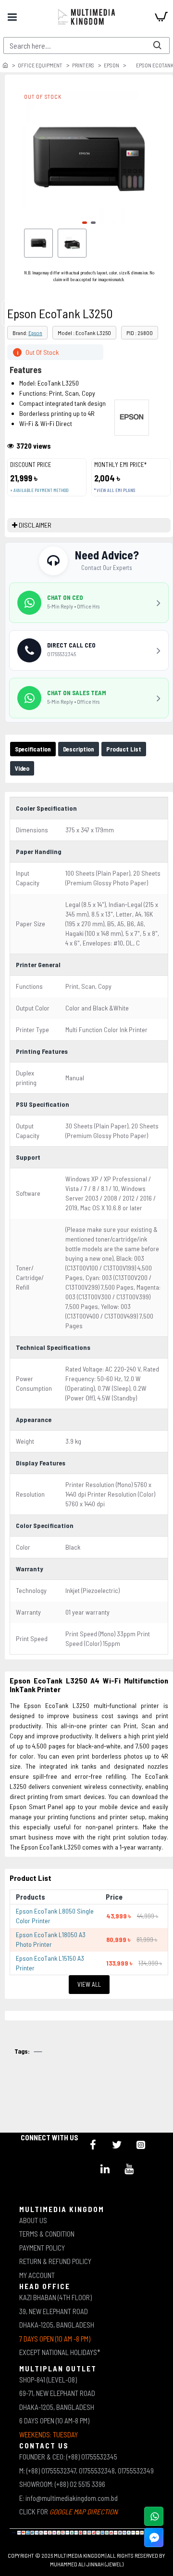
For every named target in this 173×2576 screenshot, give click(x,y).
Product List (124, 749)
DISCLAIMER (35, 525)
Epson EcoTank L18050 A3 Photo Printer (51, 1939)
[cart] (161, 17)
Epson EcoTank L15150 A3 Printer (50, 1963)
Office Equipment (40, 65)
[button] (85, 223)
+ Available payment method (39, 490)
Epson (111, 65)
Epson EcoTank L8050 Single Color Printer (55, 1916)
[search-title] (157, 45)
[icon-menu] (93, 2145)
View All (89, 1984)
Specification (33, 749)
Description (79, 749)
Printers (83, 65)
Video (22, 768)
